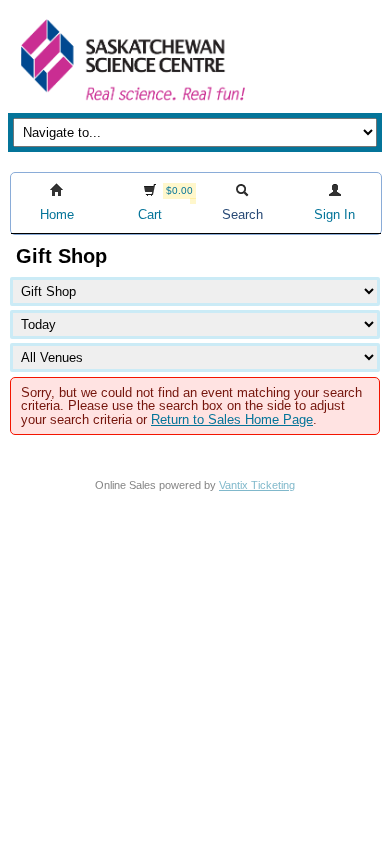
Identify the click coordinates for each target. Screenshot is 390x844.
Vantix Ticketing (257, 485)
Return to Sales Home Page (232, 419)
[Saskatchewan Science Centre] (131, 102)
